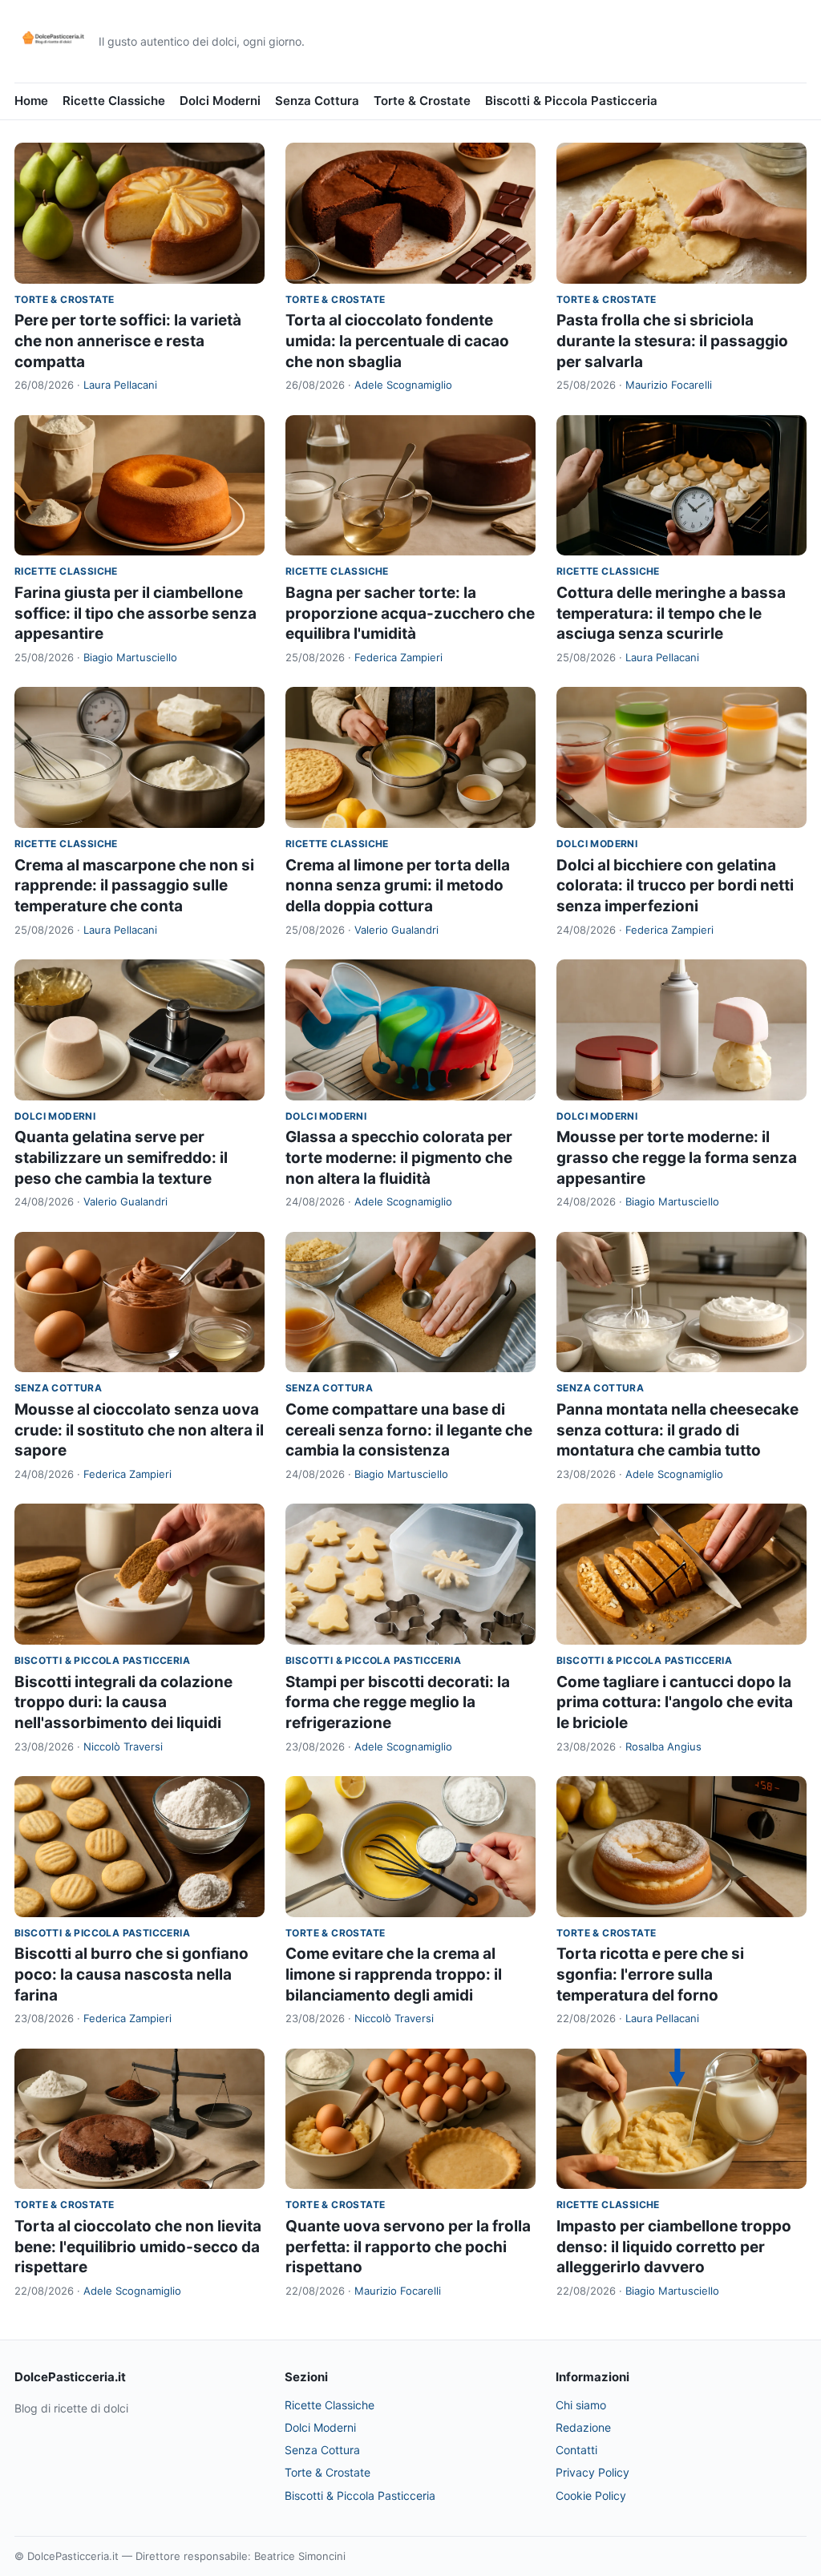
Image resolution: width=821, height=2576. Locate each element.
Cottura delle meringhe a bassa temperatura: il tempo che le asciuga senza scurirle (671, 613)
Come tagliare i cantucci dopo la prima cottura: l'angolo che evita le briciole (675, 1702)
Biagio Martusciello (130, 657)
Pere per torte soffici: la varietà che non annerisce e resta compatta (128, 341)
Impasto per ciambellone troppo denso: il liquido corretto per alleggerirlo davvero (674, 2247)
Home (31, 101)
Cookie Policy (591, 2495)
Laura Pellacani (120, 385)
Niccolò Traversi (123, 1746)
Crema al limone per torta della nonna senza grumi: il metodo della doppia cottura (398, 886)
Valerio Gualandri (396, 930)
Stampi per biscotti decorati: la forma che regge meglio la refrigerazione (398, 1702)
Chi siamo (581, 2405)
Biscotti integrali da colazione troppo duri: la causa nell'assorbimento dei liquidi (123, 1702)
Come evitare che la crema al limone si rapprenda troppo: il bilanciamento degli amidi (394, 1974)
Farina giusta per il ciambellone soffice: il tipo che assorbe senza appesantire (135, 613)
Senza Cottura (317, 101)
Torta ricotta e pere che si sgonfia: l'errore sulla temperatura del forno (650, 1974)
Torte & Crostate (422, 101)
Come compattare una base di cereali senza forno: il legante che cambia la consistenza (409, 1430)
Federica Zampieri (398, 657)
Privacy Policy (592, 2472)
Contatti (576, 2450)
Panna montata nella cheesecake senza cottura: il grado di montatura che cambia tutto (677, 1430)
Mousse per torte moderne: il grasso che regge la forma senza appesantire (677, 1157)
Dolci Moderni (220, 101)
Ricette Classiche (114, 101)
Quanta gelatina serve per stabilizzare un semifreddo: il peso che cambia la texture (121, 1157)
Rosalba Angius (663, 1746)
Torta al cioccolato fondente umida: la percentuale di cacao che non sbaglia (397, 341)
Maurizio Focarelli (669, 385)
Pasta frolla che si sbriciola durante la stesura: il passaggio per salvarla (672, 341)
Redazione (583, 2427)
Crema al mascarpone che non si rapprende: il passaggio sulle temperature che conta (134, 886)
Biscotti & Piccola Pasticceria (571, 101)
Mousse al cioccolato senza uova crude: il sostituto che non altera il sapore (139, 1430)
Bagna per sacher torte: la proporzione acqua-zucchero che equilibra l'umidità (410, 613)
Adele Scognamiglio (403, 385)
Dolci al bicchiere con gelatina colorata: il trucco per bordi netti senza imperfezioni (675, 886)
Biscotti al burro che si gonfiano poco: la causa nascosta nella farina (131, 1974)
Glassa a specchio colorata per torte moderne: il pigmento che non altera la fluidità (399, 1157)
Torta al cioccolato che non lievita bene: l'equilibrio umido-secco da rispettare (138, 2247)
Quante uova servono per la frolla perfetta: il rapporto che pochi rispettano (408, 2247)
